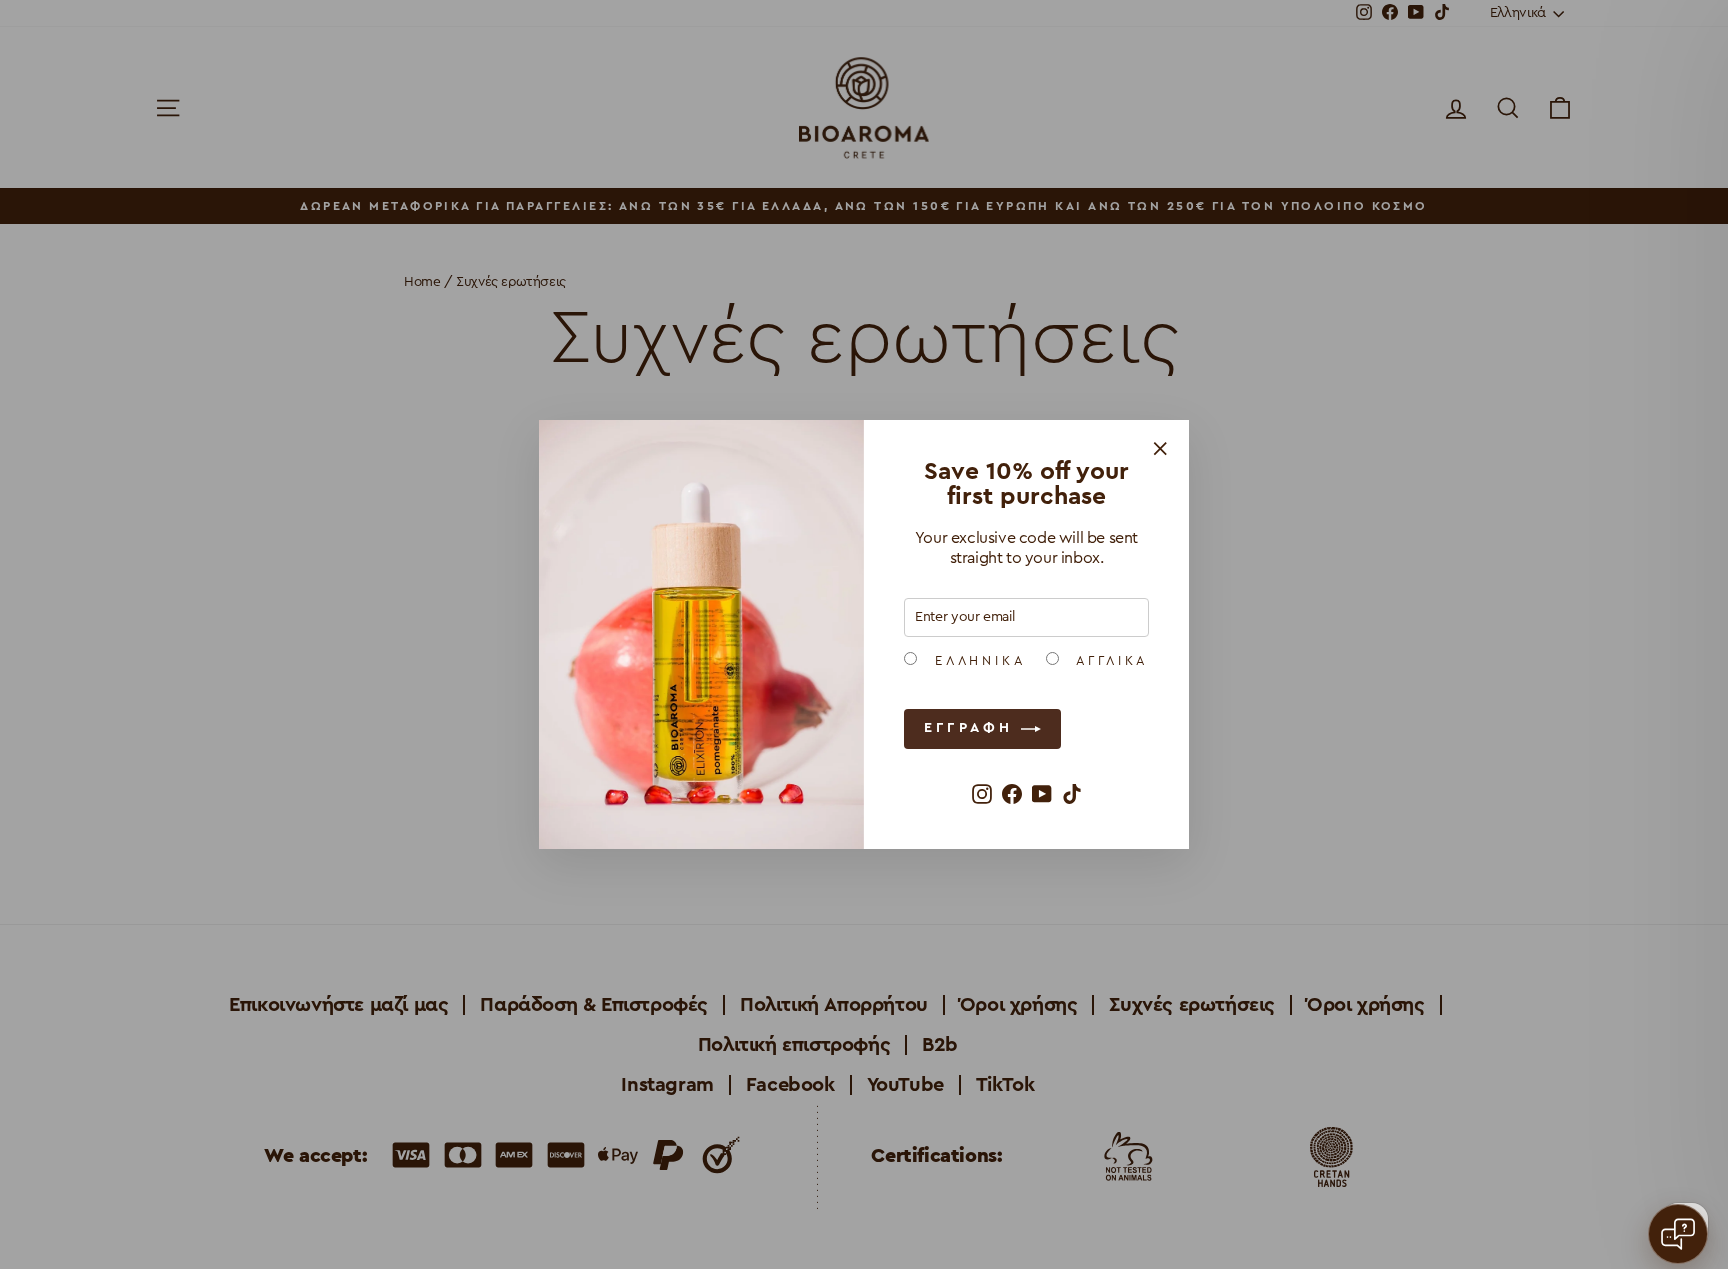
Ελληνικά (976, 661)
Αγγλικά (1109, 661)
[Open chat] (1678, 1234)
